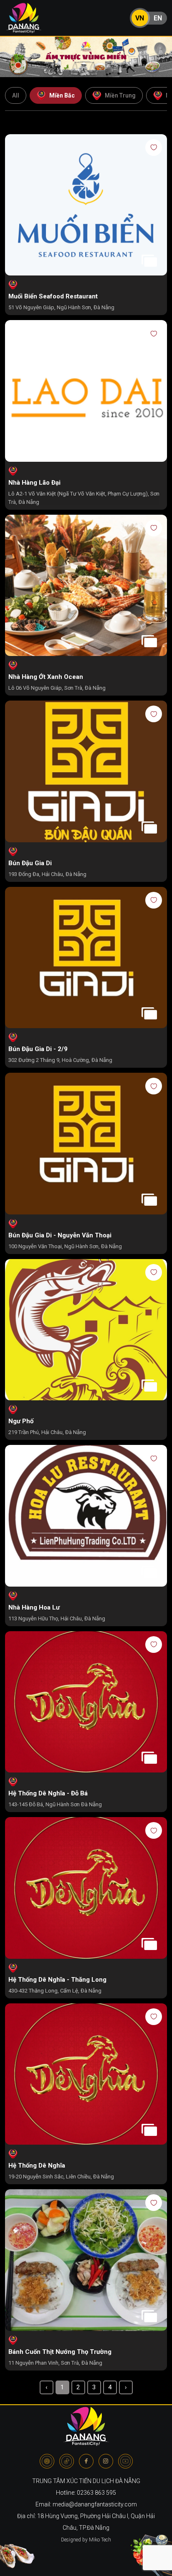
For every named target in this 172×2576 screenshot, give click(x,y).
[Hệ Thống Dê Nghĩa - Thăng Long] (86, 1889)
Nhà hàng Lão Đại (34, 483)
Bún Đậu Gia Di (30, 863)
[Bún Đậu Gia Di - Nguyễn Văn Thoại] (86, 1144)
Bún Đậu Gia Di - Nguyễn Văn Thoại (60, 1235)
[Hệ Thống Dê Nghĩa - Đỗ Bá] (86, 1703)
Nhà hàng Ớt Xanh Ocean (46, 677)
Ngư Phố (21, 1421)
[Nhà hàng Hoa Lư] (86, 1516)
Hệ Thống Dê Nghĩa (37, 2165)
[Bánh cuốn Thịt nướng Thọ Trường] (86, 2261)
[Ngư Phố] (86, 1331)
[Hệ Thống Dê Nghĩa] (86, 2075)
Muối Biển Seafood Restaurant (53, 296)
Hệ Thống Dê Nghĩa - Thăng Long (57, 1980)
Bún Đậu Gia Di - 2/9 (38, 1049)
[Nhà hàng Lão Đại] (86, 392)
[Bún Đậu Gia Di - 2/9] (86, 958)
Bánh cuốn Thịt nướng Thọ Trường (60, 2352)
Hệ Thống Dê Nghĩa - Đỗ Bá (48, 1793)
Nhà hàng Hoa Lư (34, 1607)
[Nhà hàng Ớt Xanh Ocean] (86, 586)
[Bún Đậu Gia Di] (86, 772)
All (16, 95)
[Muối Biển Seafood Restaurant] (86, 206)
